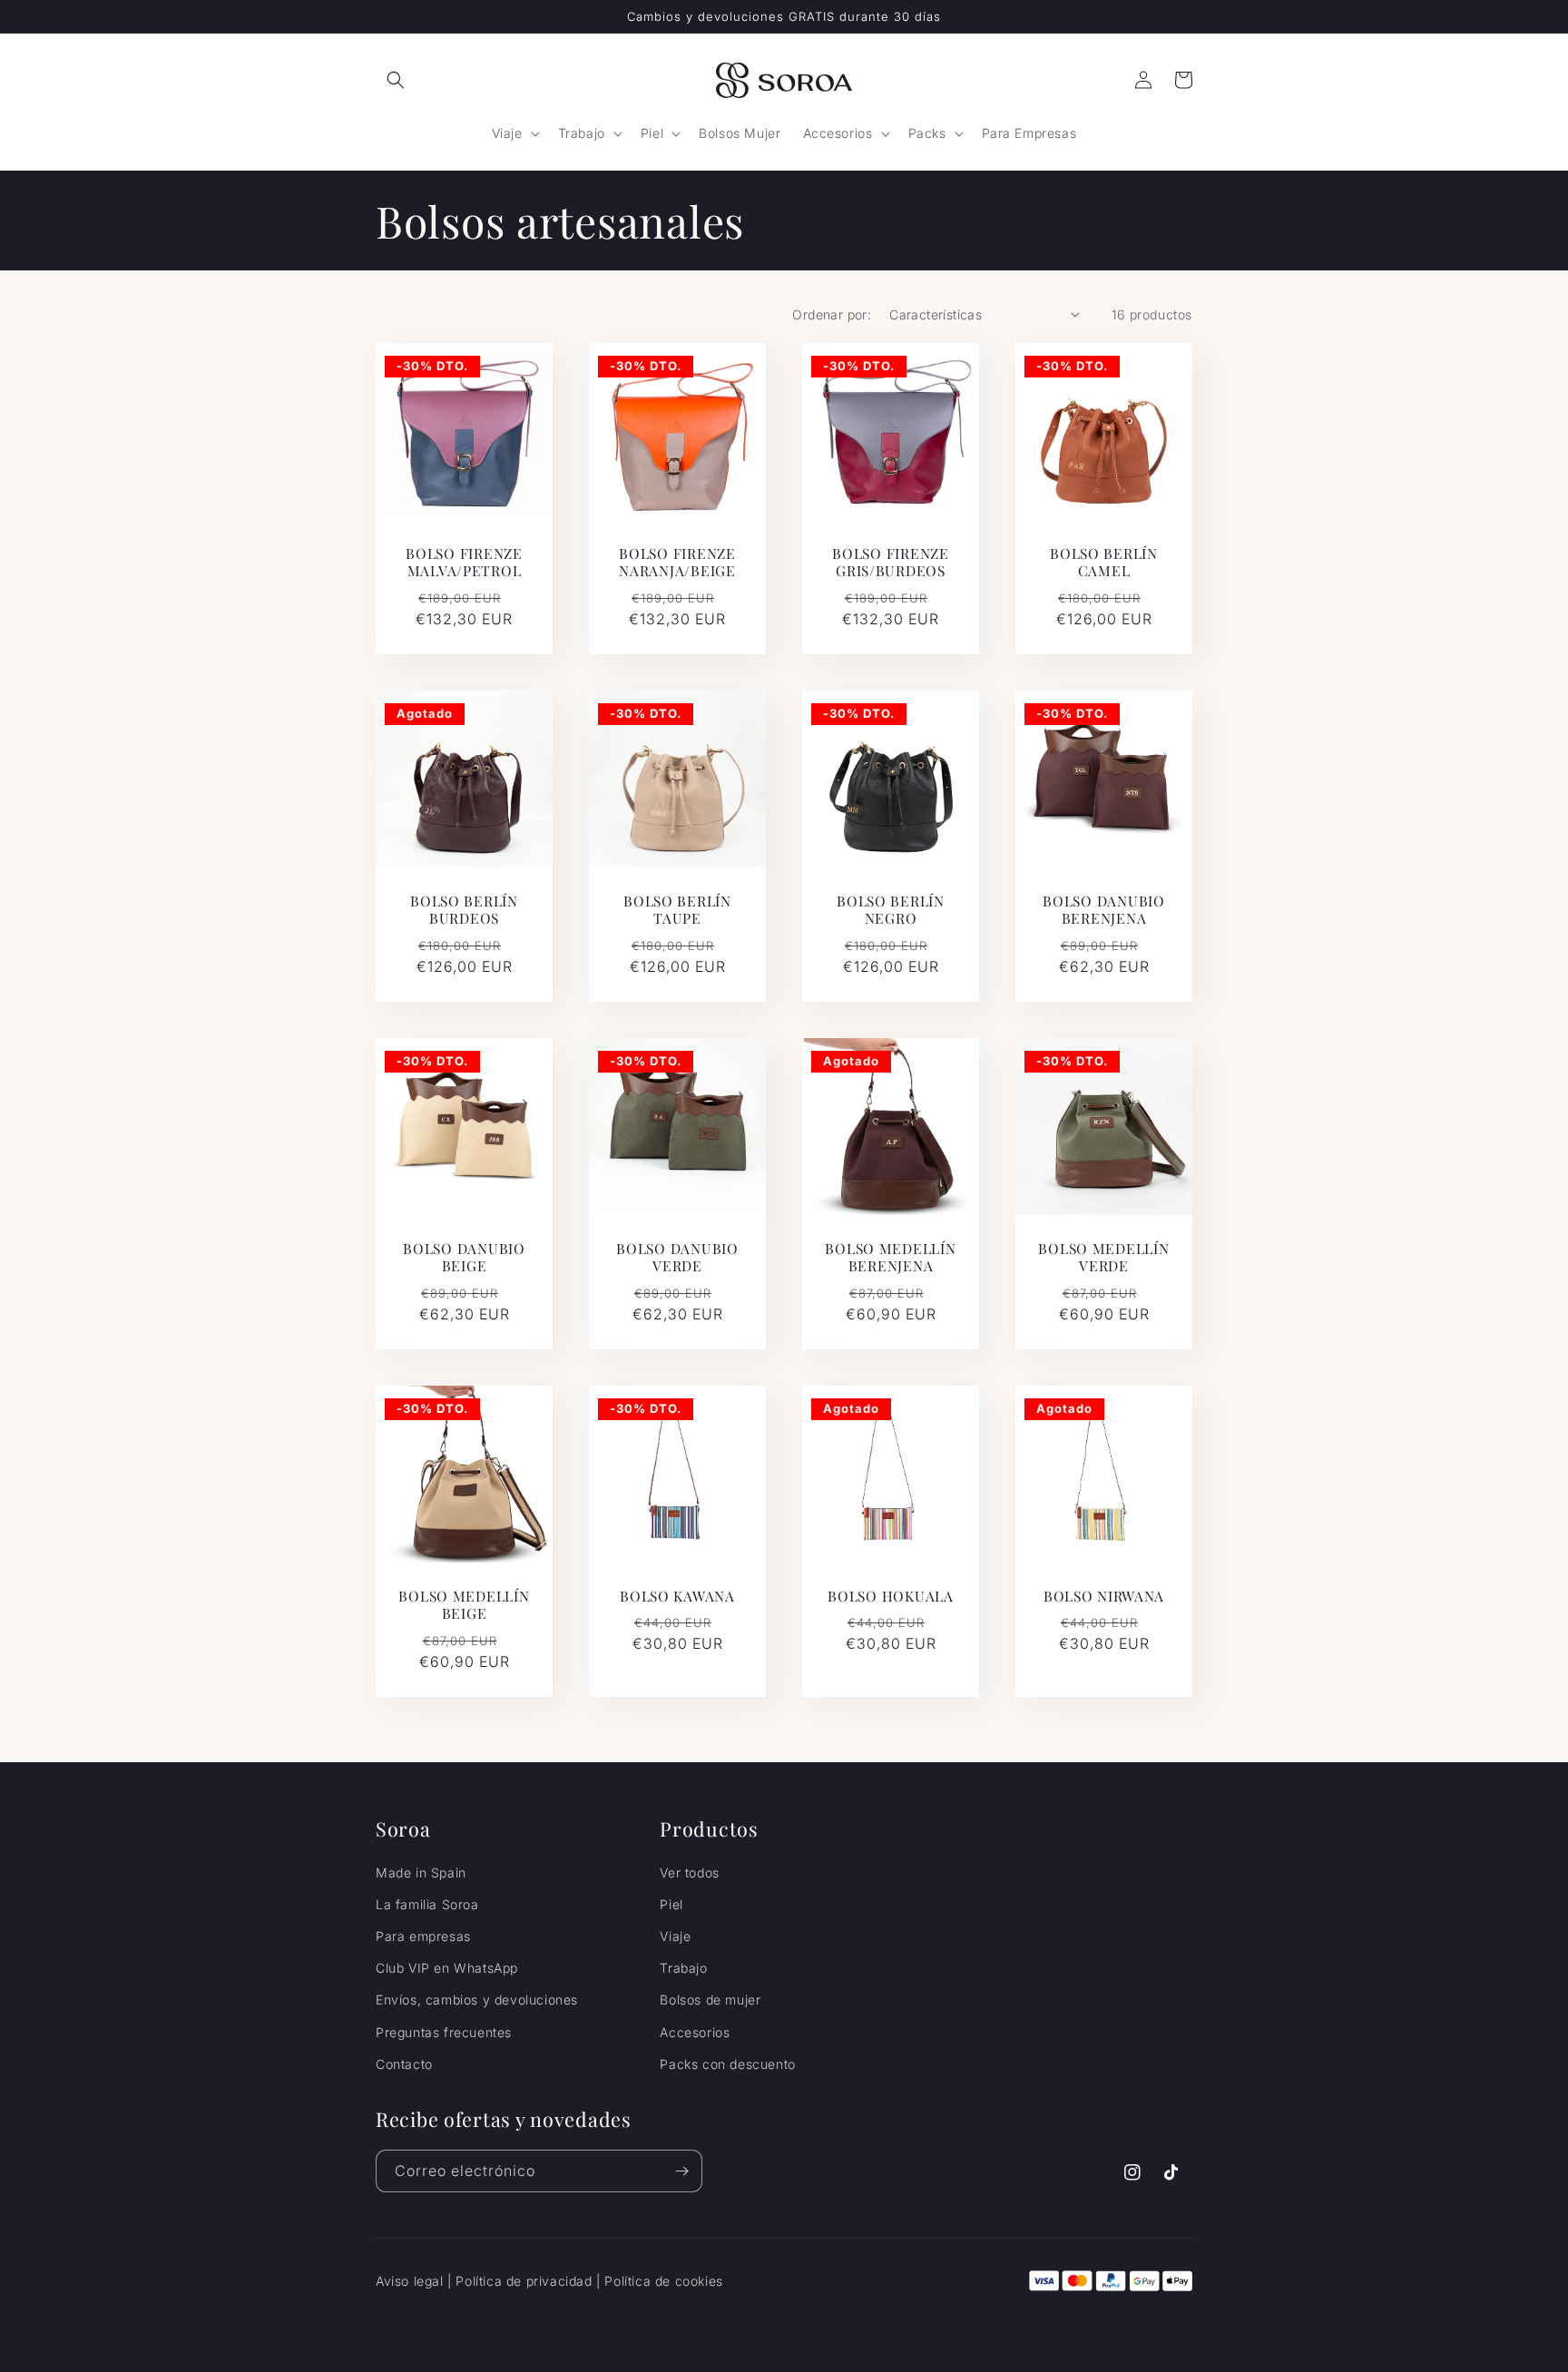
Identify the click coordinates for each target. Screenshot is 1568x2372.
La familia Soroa (427, 1904)
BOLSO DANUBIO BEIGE (464, 1257)
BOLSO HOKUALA (890, 1596)
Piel (671, 1904)
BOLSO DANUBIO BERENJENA (1103, 910)
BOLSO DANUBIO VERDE (677, 1257)
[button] (396, 80)
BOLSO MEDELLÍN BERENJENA (890, 1257)
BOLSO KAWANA (677, 1596)
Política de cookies (663, 2281)
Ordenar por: (832, 314)
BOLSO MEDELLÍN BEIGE (464, 1605)
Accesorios (695, 2032)
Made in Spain (421, 1872)
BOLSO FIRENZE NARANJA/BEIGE (677, 562)
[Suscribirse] (681, 2171)
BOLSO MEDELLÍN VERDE (1103, 1257)
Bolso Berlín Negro (891, 910)
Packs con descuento (727, 2064)
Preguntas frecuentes (444, 2032)
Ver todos (689, 1872)
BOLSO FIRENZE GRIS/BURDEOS (890, 562)
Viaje (675, 1936)
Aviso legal (410, 2281)
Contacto (404, 2064)
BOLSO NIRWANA (1104, 1596)
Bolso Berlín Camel (1104, 562)
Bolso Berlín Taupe (677, 910)
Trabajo (683, 1968)
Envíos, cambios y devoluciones (477, 2000)
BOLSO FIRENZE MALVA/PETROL (464, 562)
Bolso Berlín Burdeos (464, 910)
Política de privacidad (524, 2281)
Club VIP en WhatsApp (447, 1968)
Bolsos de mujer (710, 2000)
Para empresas (423, 1936)
